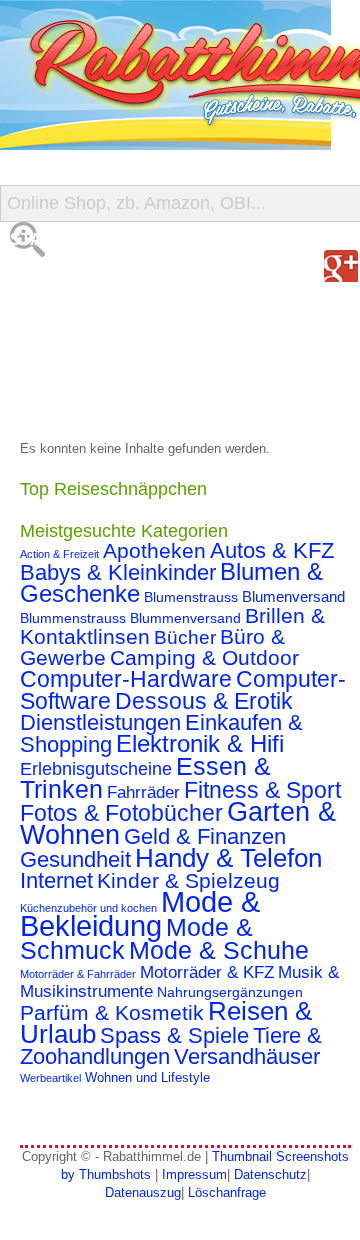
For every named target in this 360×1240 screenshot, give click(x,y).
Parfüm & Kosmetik (112, 1013)
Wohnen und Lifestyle (147, 1078)
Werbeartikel (50, 1078)
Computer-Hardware (126, 679)
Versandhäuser (247, 1056)
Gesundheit (75, 859)
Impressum (194, 1174)
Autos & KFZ (272, 550)
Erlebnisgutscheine (96, 769)
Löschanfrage (227, 1192)
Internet (56, 880)
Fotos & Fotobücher (121, 813)
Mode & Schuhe (219, 950)
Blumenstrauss (191, 597)
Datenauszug (143, 1192)
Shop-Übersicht (83, 319)
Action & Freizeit (59, 554)
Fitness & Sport (262, 790)
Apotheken (154, 550)
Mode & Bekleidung (140, 913)
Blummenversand (185, 618)
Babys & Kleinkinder (118, 572)
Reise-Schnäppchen (101, 359)
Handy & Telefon (228, 858)
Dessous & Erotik (204, 701)
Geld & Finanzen (205, 836)
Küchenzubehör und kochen (88, 908)
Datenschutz (270, 1174)
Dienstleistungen (100, 722)
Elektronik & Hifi (200, 744)
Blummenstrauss (73, 618)
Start (37, 239)
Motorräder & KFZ (207, 972)
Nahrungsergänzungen (230, 992)
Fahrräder (143, 792)
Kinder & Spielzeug (188, 880)
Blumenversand (293, 597)
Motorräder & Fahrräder (78, 974)
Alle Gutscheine (87, 279)
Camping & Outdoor (204, 658)
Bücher (185, 637)
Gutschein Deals (88, 399)
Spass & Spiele (174, 1035)
